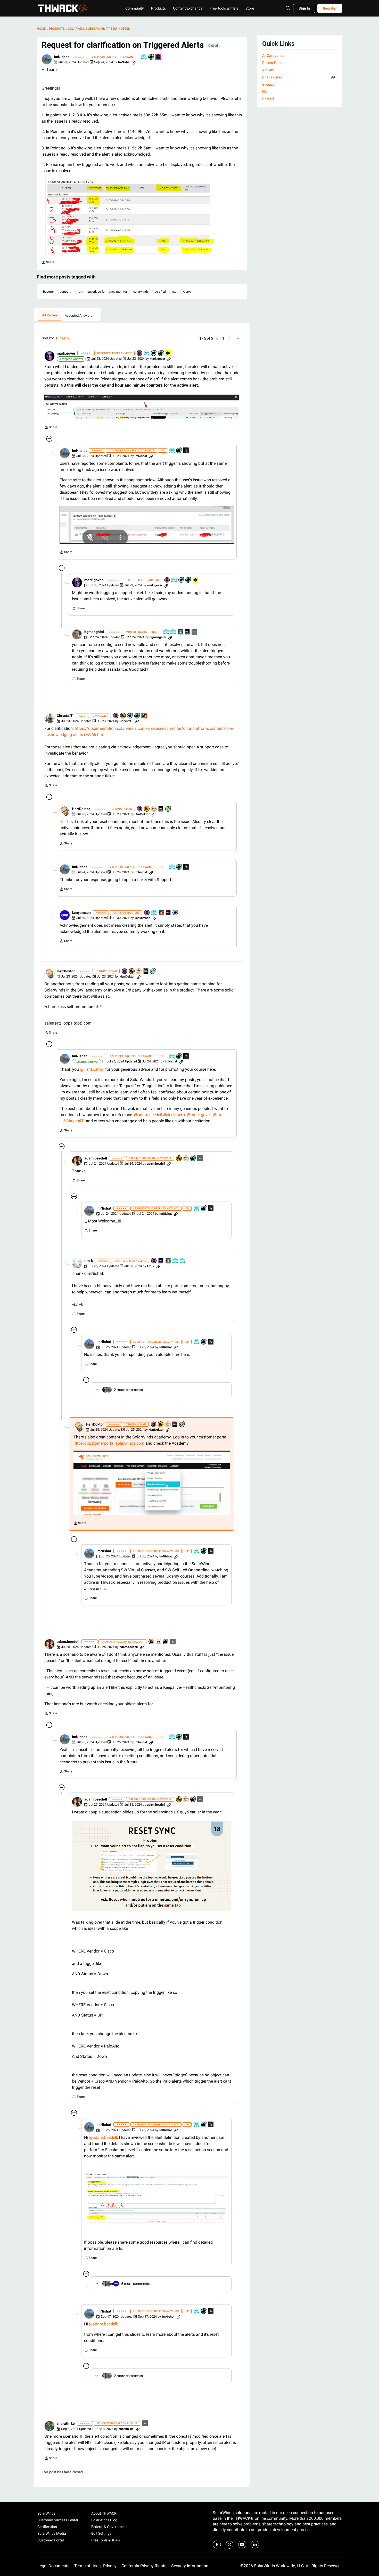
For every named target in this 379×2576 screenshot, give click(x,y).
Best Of (268, 99)
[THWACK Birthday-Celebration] (144, 716)
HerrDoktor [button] (81, 809)
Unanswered (300, 77)
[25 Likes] (151, 57)
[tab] (50, 316)
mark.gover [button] (66, 353)
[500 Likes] (193, 1159)
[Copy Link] (135, 62)
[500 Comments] (130, 716)
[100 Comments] (154, 353)
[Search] (288, 8)
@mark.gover (199, 1115)
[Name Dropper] (140, 353)
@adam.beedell (148, 1115)
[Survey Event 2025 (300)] (147, 353)
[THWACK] (63, 8)
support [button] (65, 292)
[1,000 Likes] (137, 716)
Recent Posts (273, 63)
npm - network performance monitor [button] (102, 292)
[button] (47, 59)
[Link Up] (186, 451)
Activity (268, 70)
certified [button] (160, 292)
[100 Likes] (161, 353)
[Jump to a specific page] (238, 338)
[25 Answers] (168, 809)
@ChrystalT (73, 1121)
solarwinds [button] (141, 292)
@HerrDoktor (92, 1069)
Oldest (62, 338)
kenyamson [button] (81, 913)
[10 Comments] (176, 913)
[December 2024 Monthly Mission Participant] (158, 57)
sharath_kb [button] (66, 2423)
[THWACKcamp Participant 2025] (187, 632)
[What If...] (200, 1159)
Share (48, 263)
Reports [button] (48, 292)
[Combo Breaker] (123, 716)
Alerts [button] (187, 292)
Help (266, 92)
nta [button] (174, 292)
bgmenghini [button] (94, 632)
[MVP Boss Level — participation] (168, 353)
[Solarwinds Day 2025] (180, 632)
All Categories (273, 55)
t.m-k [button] (89, 1261)
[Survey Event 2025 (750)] (144, 57)
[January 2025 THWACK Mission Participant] (195, 632)
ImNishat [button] (61, 57)
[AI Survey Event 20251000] (154, 913)
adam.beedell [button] (96, 1158)
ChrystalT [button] (65, 716)
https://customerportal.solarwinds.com (109, 1443)
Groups (268, 84)
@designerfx (175, 1115)
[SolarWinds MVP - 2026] (154, 809)
